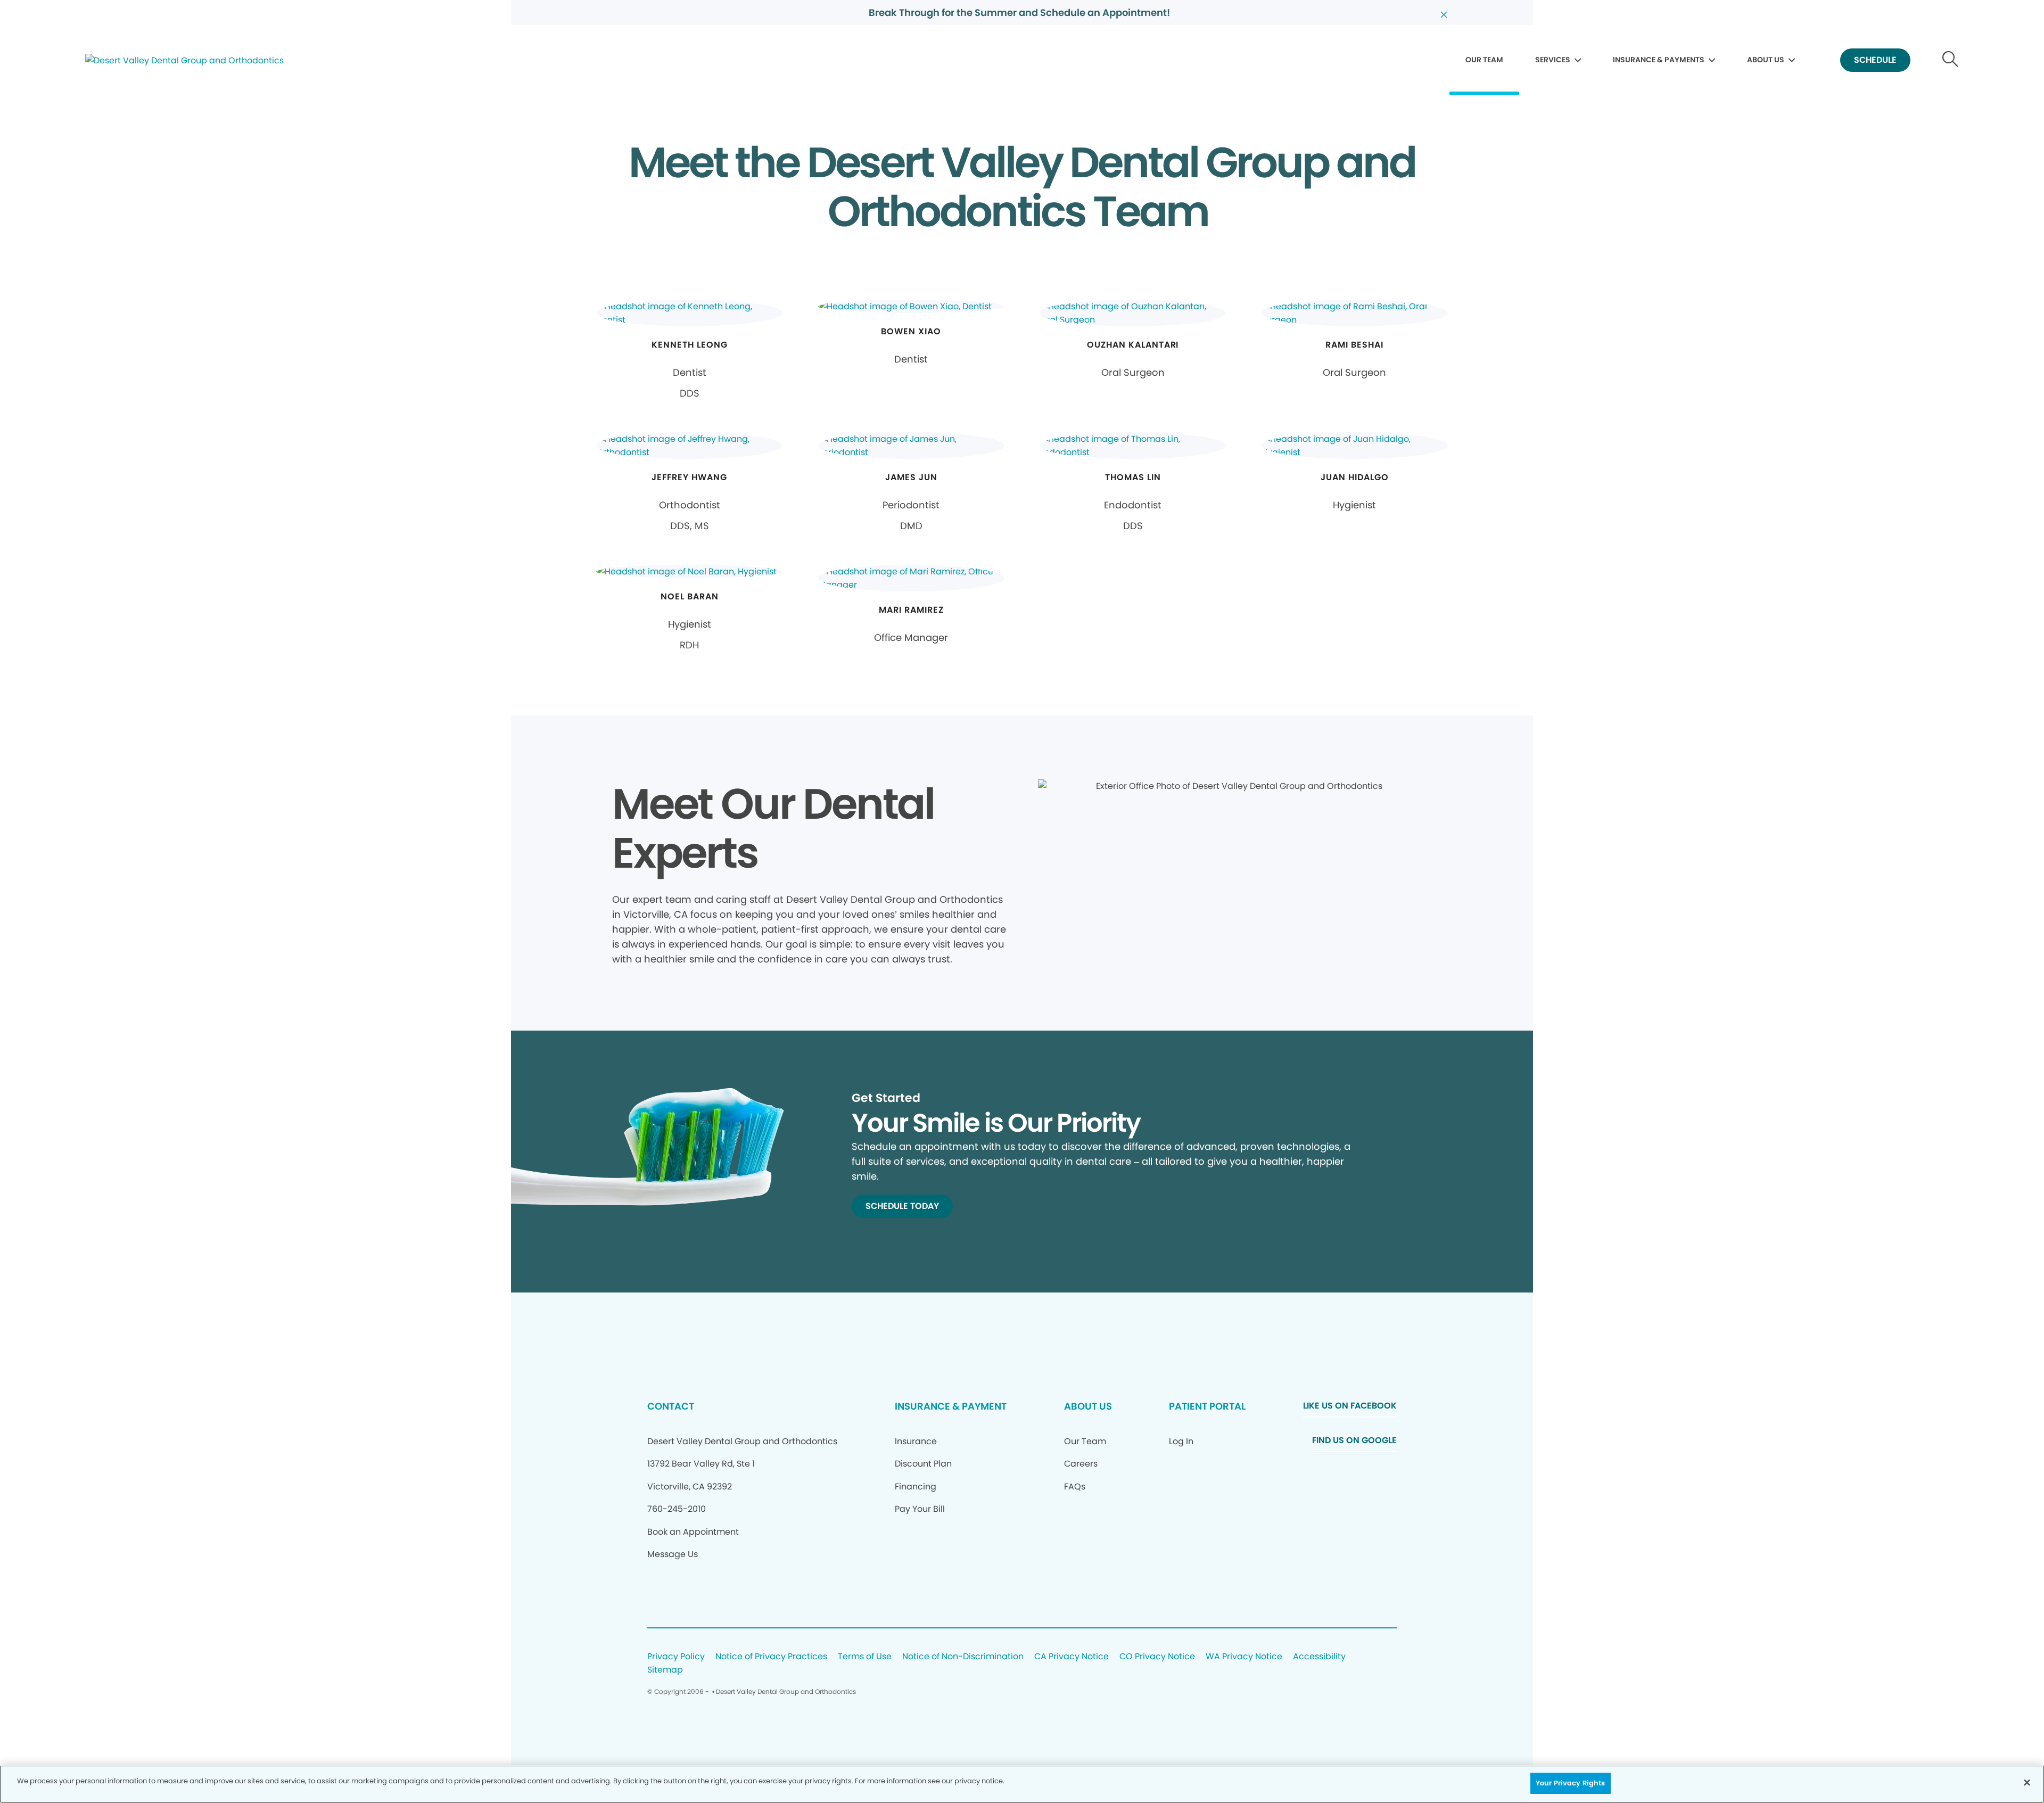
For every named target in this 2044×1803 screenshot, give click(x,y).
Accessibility (1319, 1657)
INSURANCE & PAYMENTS (1659, 60)
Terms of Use (865, 1657)
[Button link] (1951, 60)
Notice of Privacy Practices (771, 1657)
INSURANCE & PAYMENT (951, 1406)
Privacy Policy (676, 1657)
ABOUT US (1766, 60)
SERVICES (1553, 60)
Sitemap (665, 1670)
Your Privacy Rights (1570, 1783)
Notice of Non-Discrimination (963, 1657)
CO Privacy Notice (1157, 1657)
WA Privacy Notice (1244, 1657)
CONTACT (671, 1406)
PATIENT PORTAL (1207, 1406)
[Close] (2027, 1782)
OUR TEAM (1484, 60)
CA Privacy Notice (1072, 1657)
